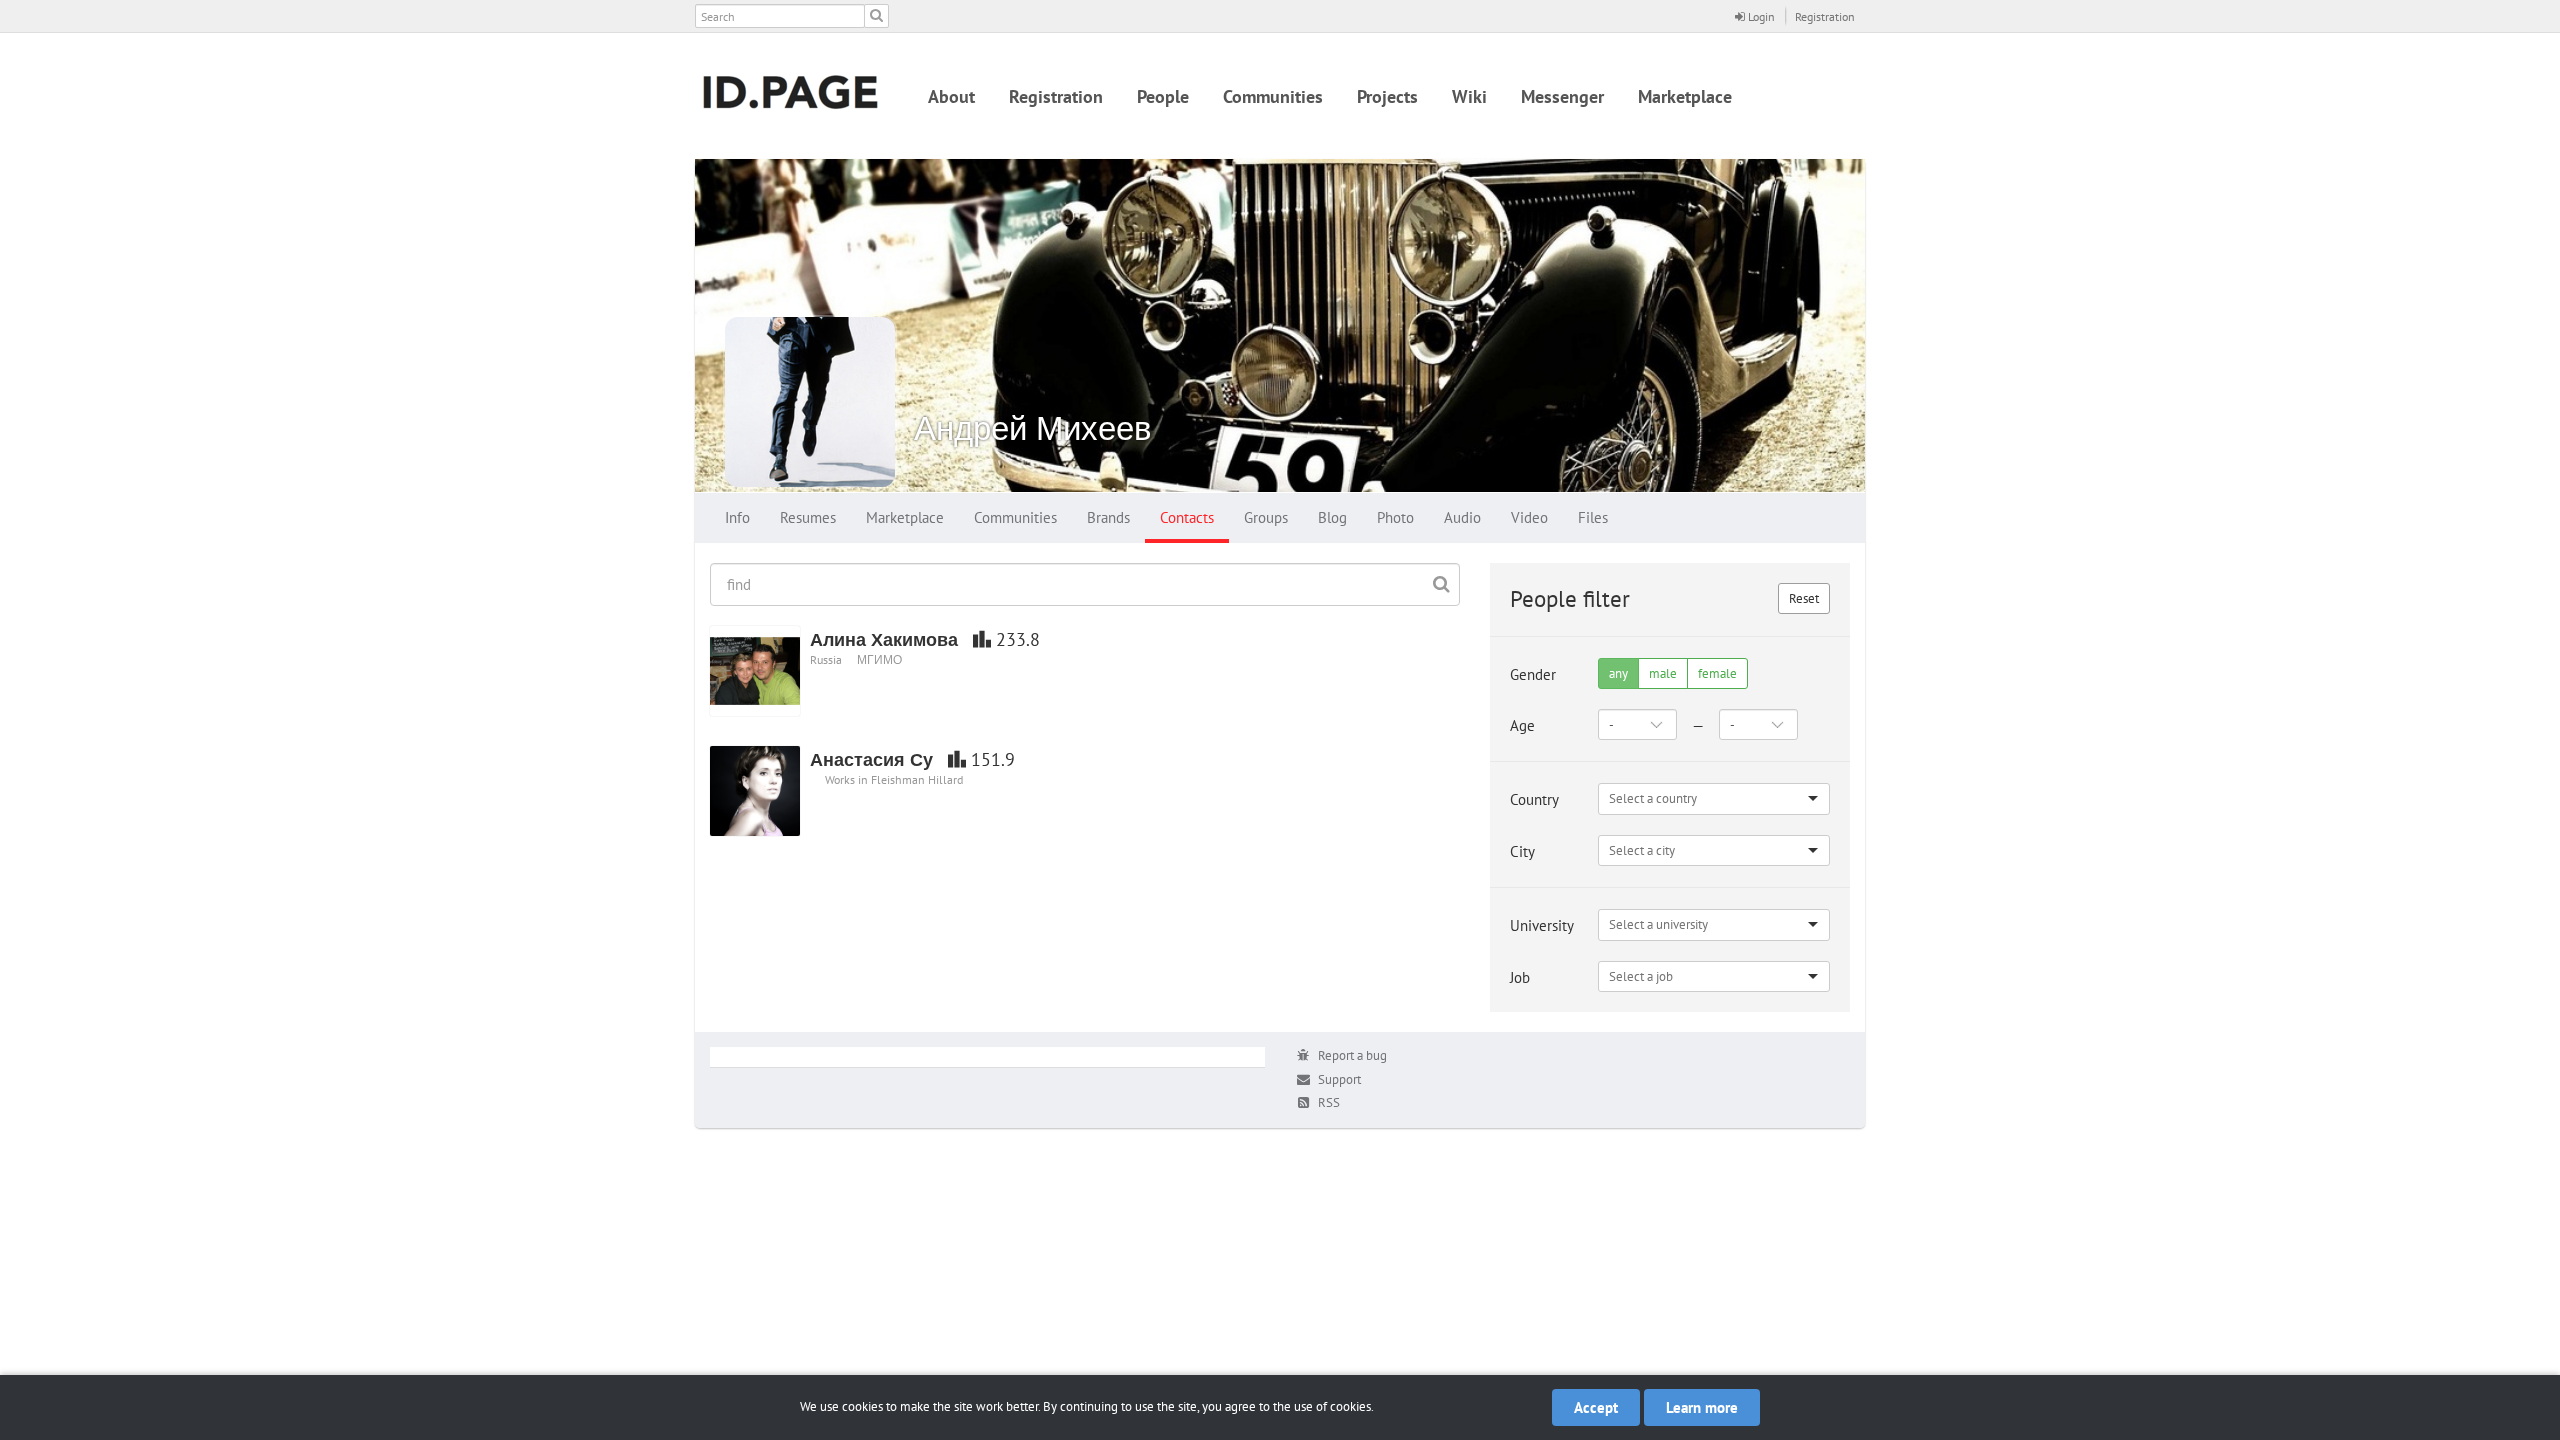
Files (1593, 517)
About (951, 96)
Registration (1825, 16)
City (1522, 851)
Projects (1387, 96)
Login (1760, 16)
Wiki (1469, 96)
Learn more (1702, 1407)
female (1717, 673)
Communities (1273, 96)
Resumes (808, 517)
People (1163, 96)
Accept (1596, 1407)
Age (1522, 725)
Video (1529, 517)
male (1663, 673)
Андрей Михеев (1033, 427)
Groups (1266, 517)
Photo (1395, 517)
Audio (1462, 517)
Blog (1332, 517)
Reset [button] (1804, 598)
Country (1534, 799)
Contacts (1187, 517)
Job (1520, 977)
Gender (1533, 674)
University (1542, 925)
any (1618, 673)
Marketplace (1685, 96)
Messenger (1562, 96)
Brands (1108, 517)
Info (737, 517)
